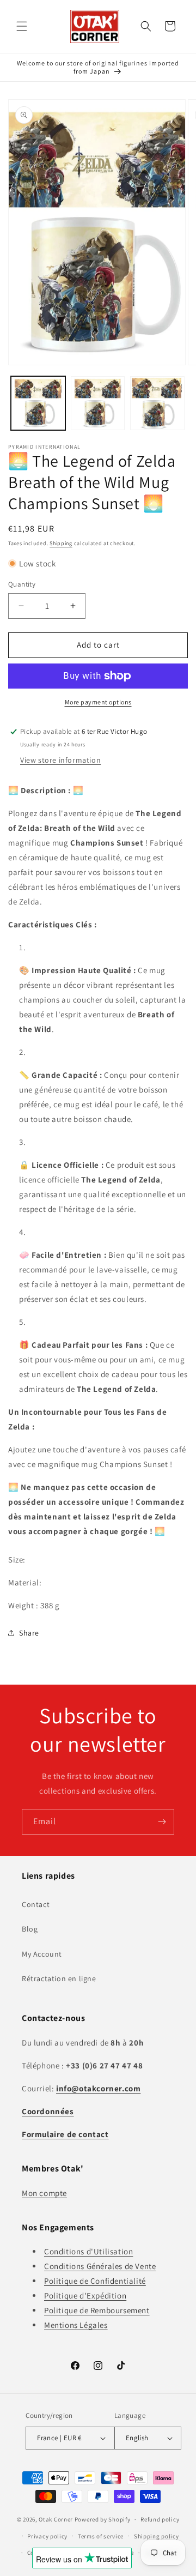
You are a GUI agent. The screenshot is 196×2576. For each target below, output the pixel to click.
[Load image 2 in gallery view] (98, 403)
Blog (30, 1929)
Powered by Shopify (103, 2519)
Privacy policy (47, 2536)
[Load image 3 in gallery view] (157, 403)
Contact (36, 1904)
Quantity (22, 584)
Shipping (61, 543)
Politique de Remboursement (97, 2310)
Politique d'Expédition (85, 2296)
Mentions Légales (76, 2325)
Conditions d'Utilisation (88, 2251)
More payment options (98, 702)
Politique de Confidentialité (95, 2281)
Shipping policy (157, 2536)
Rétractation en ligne (59, 1978)
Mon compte (44, 2193)
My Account (42, 1954)
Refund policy (160, 2519)
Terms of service (101, 2536)
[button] (22, 26)
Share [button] (29, 1633)
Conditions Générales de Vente (100, 2266)
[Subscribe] (162, 1822)
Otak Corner (56, 2519)
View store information (60, 760)
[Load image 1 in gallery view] (38, 403)
